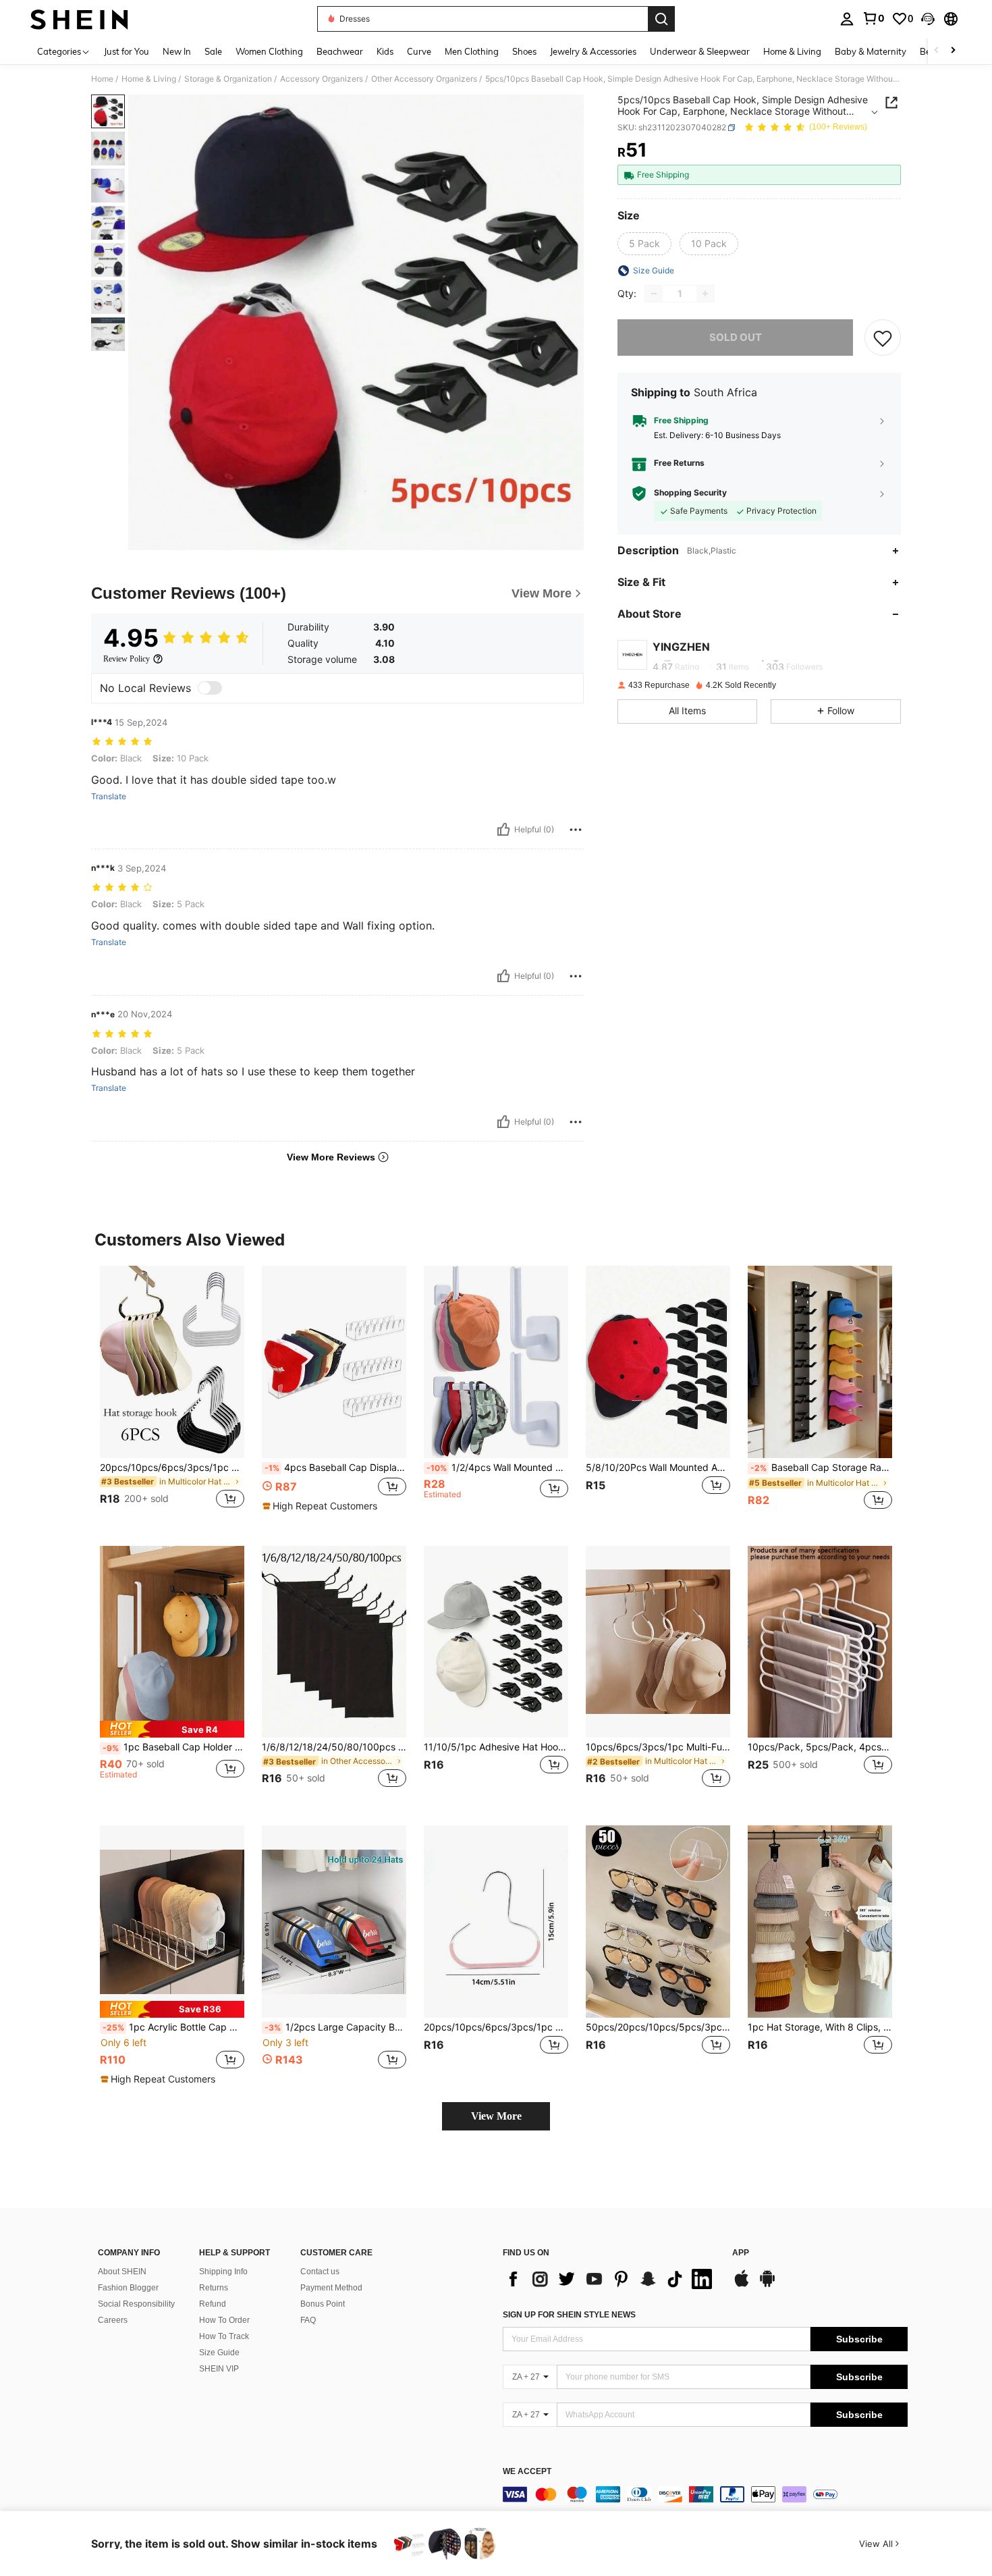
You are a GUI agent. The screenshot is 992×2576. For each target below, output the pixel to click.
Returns (214, 2288)
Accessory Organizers (322, 79)
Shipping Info (223, 2272)
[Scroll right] (953, 51)
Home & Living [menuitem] (792, 51)
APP (741, 2253)
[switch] (210, 688)
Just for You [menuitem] (127, 51)
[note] (322, 1506)
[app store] (742, 2285)
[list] (611, 2279)
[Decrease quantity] (654, 294)
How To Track (224, 2336)
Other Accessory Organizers (424, 79)
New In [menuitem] (177, 51)
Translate (109, 797)
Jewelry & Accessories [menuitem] (593, 51)
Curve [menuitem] (419, 51)
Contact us (320, 2272)
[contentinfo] (705, 2494)
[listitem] (172, 1395)
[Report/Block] (576, 830)
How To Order (224, 2320)
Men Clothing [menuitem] (472, 51)
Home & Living (149, 79)
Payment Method (331, 2288)
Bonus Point (323, 2304)
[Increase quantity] (705, 294)
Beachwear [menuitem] (340, 51)
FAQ (308, 2320)
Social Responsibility (136, 2304)
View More (496, 2116)
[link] (873, 18)
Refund (213, 2304)
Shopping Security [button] (690, 493)
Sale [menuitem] (213, 51)
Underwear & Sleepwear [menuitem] (700, 51)
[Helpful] (503, 830)
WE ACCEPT (527, 2472)
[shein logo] (79, 19)
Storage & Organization (228, 79)
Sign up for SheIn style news (569, 2315)
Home (102, 79)
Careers (113, 2320)
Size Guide (219, 2353)
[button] (928, 19)
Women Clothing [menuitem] (269, 51)
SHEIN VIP (219, 2369)
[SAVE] (883, 338)
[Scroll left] (937, 51)
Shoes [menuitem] (524, 51)
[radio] (644, 244)
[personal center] (847, 19)
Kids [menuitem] (385, 51)
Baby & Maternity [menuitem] (871, 51)
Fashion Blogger (128, 2288)
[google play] (767, 2285)
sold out (736, 337)
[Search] (661, 19)
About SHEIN (122, 2272)
